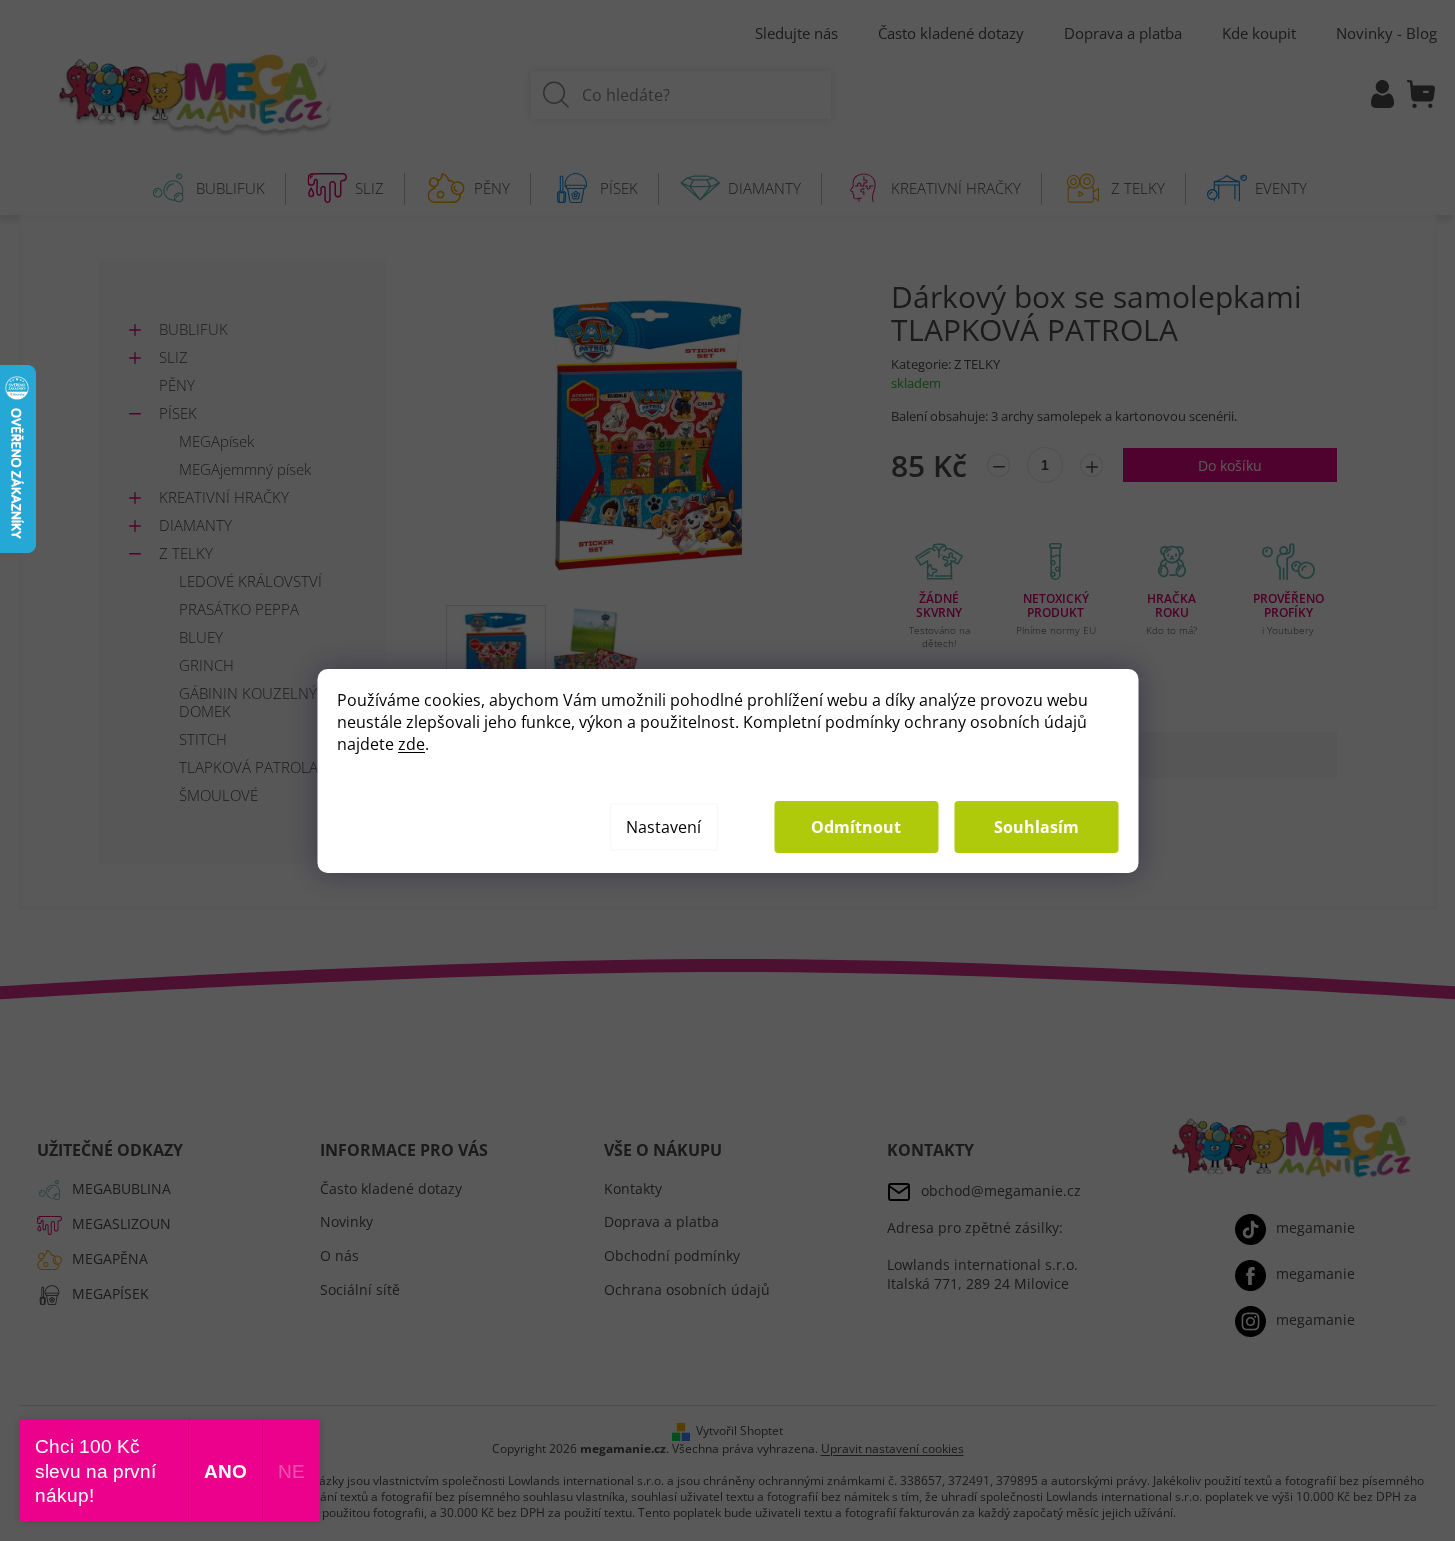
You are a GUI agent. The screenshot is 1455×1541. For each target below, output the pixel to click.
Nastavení (663, 827)
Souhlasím (1036, 827)
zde (411, 744)
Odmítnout (856, 827)
